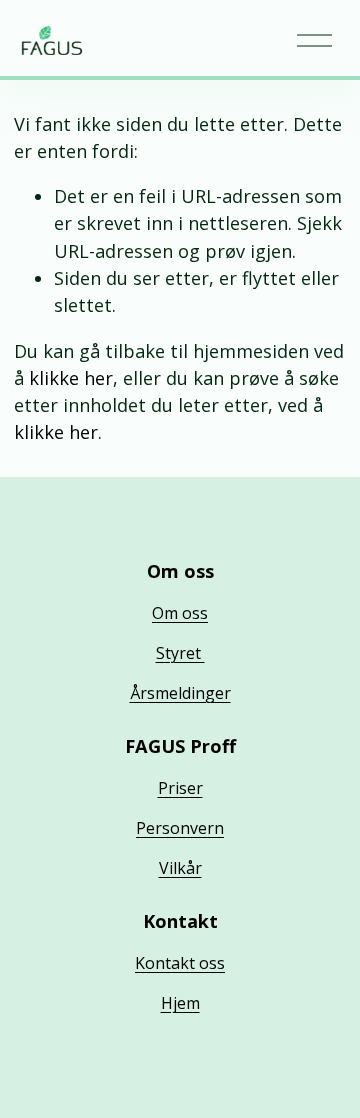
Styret (180, 653)
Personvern (180, 828)
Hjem (180, 1003)
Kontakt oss (180, 963)
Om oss (180, 613)
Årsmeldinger (180, 693)
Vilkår (180, 868)
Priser (180, 788)
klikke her (71, 378)
